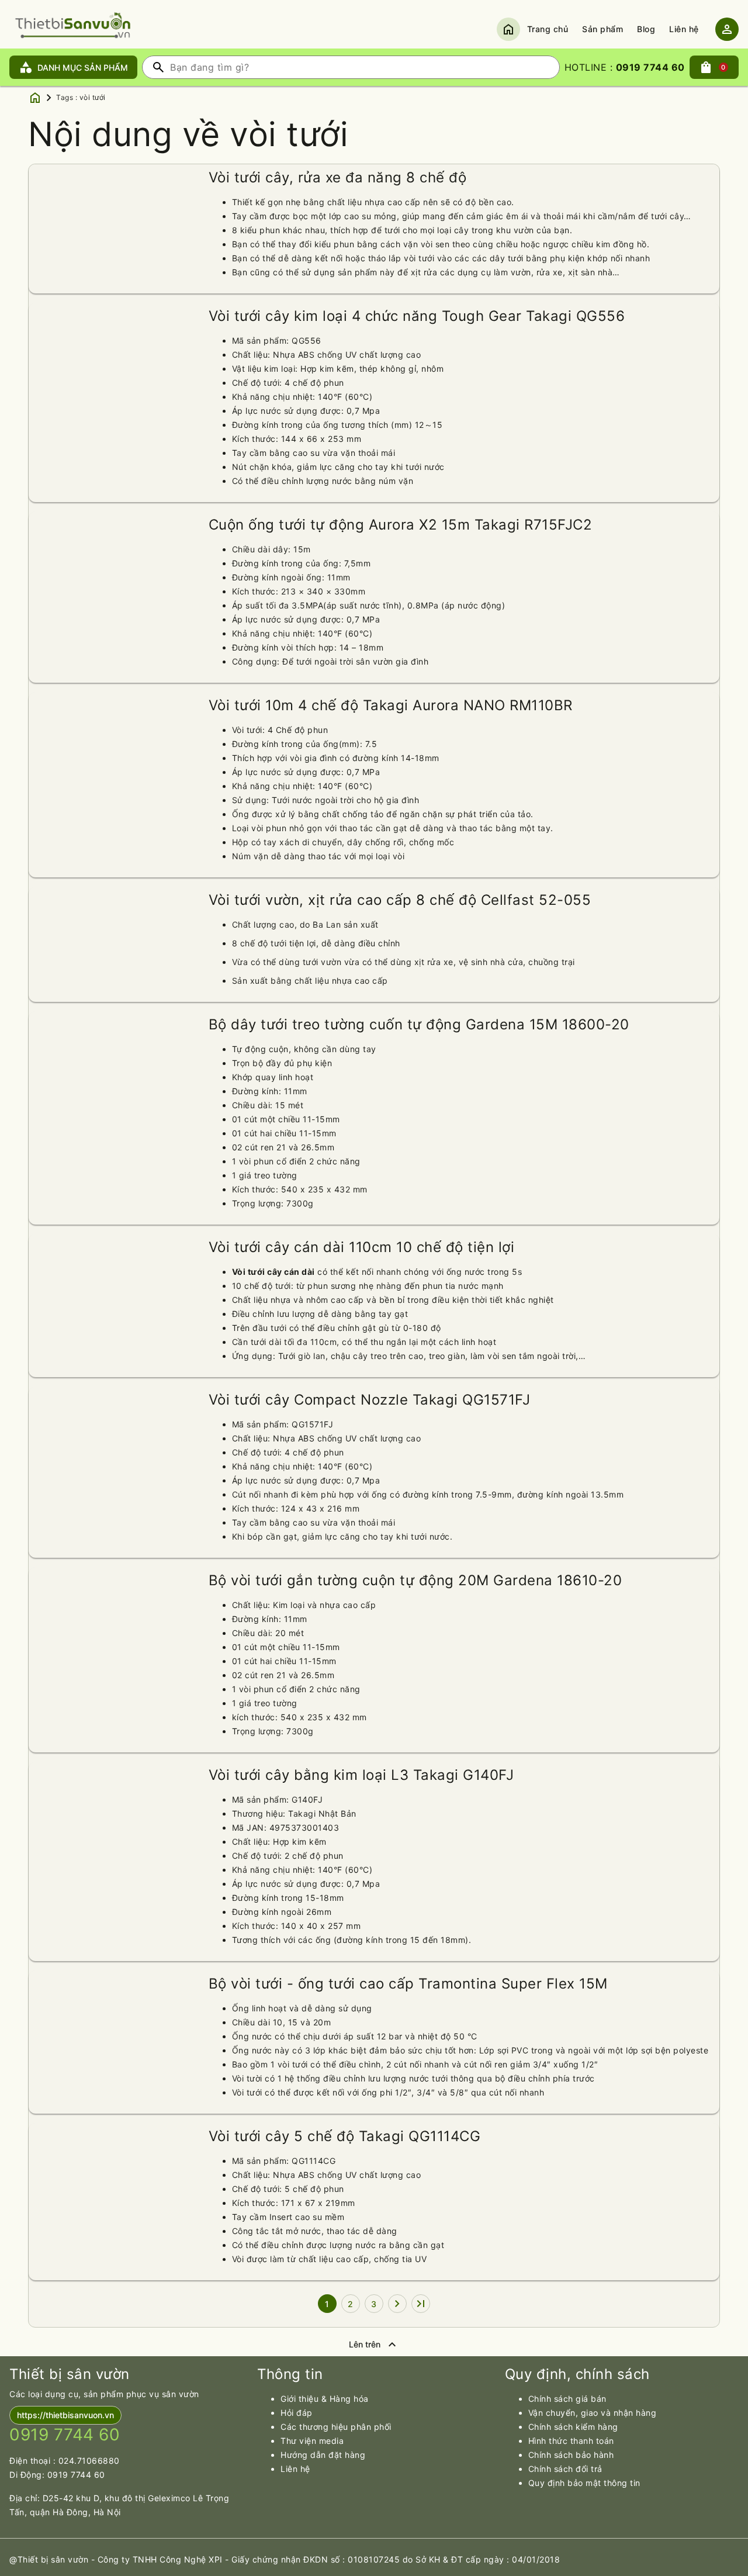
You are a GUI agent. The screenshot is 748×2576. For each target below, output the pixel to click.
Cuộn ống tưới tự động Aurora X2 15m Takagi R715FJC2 (401, 525)
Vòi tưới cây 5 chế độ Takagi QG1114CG (345, 2136)
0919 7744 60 (76, 2475)
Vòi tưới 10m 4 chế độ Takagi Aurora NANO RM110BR (391, 705)
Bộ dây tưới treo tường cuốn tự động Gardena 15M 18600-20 (419, 1024)
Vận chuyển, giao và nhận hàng (593, 2413)
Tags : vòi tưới (81, 97)
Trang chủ (548, 29)
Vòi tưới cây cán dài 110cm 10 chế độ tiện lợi (362, 1247)
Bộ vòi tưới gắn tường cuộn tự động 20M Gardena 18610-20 (415, 1580)
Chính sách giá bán (567, 2399)
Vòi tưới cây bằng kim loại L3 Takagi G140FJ (361, 1775)
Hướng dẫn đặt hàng (323, 2455)
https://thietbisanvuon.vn (65, 2415)
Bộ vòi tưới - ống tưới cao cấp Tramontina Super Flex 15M (408, 1984)
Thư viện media (312, 2441)
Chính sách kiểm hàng (573, 2427)
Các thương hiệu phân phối (336, 2427)
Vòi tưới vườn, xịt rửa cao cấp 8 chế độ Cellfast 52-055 (400, 900)
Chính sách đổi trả (565, 2469)
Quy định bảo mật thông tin (584, 2483)
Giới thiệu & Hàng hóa (325, 2399)
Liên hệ (684, 29)
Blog (646, 29)
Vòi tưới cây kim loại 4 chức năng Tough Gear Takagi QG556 (417, 316)
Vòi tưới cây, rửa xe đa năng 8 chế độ (338, 177)
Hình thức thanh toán (571, 2441)
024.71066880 (89, 2461)
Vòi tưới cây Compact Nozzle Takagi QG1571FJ (370, 1400)
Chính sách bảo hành (571, 2455)
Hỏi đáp (297, 2413)
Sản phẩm (602, 29)
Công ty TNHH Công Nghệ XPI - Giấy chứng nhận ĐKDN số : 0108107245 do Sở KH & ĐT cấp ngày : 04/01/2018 (329, 2559)
